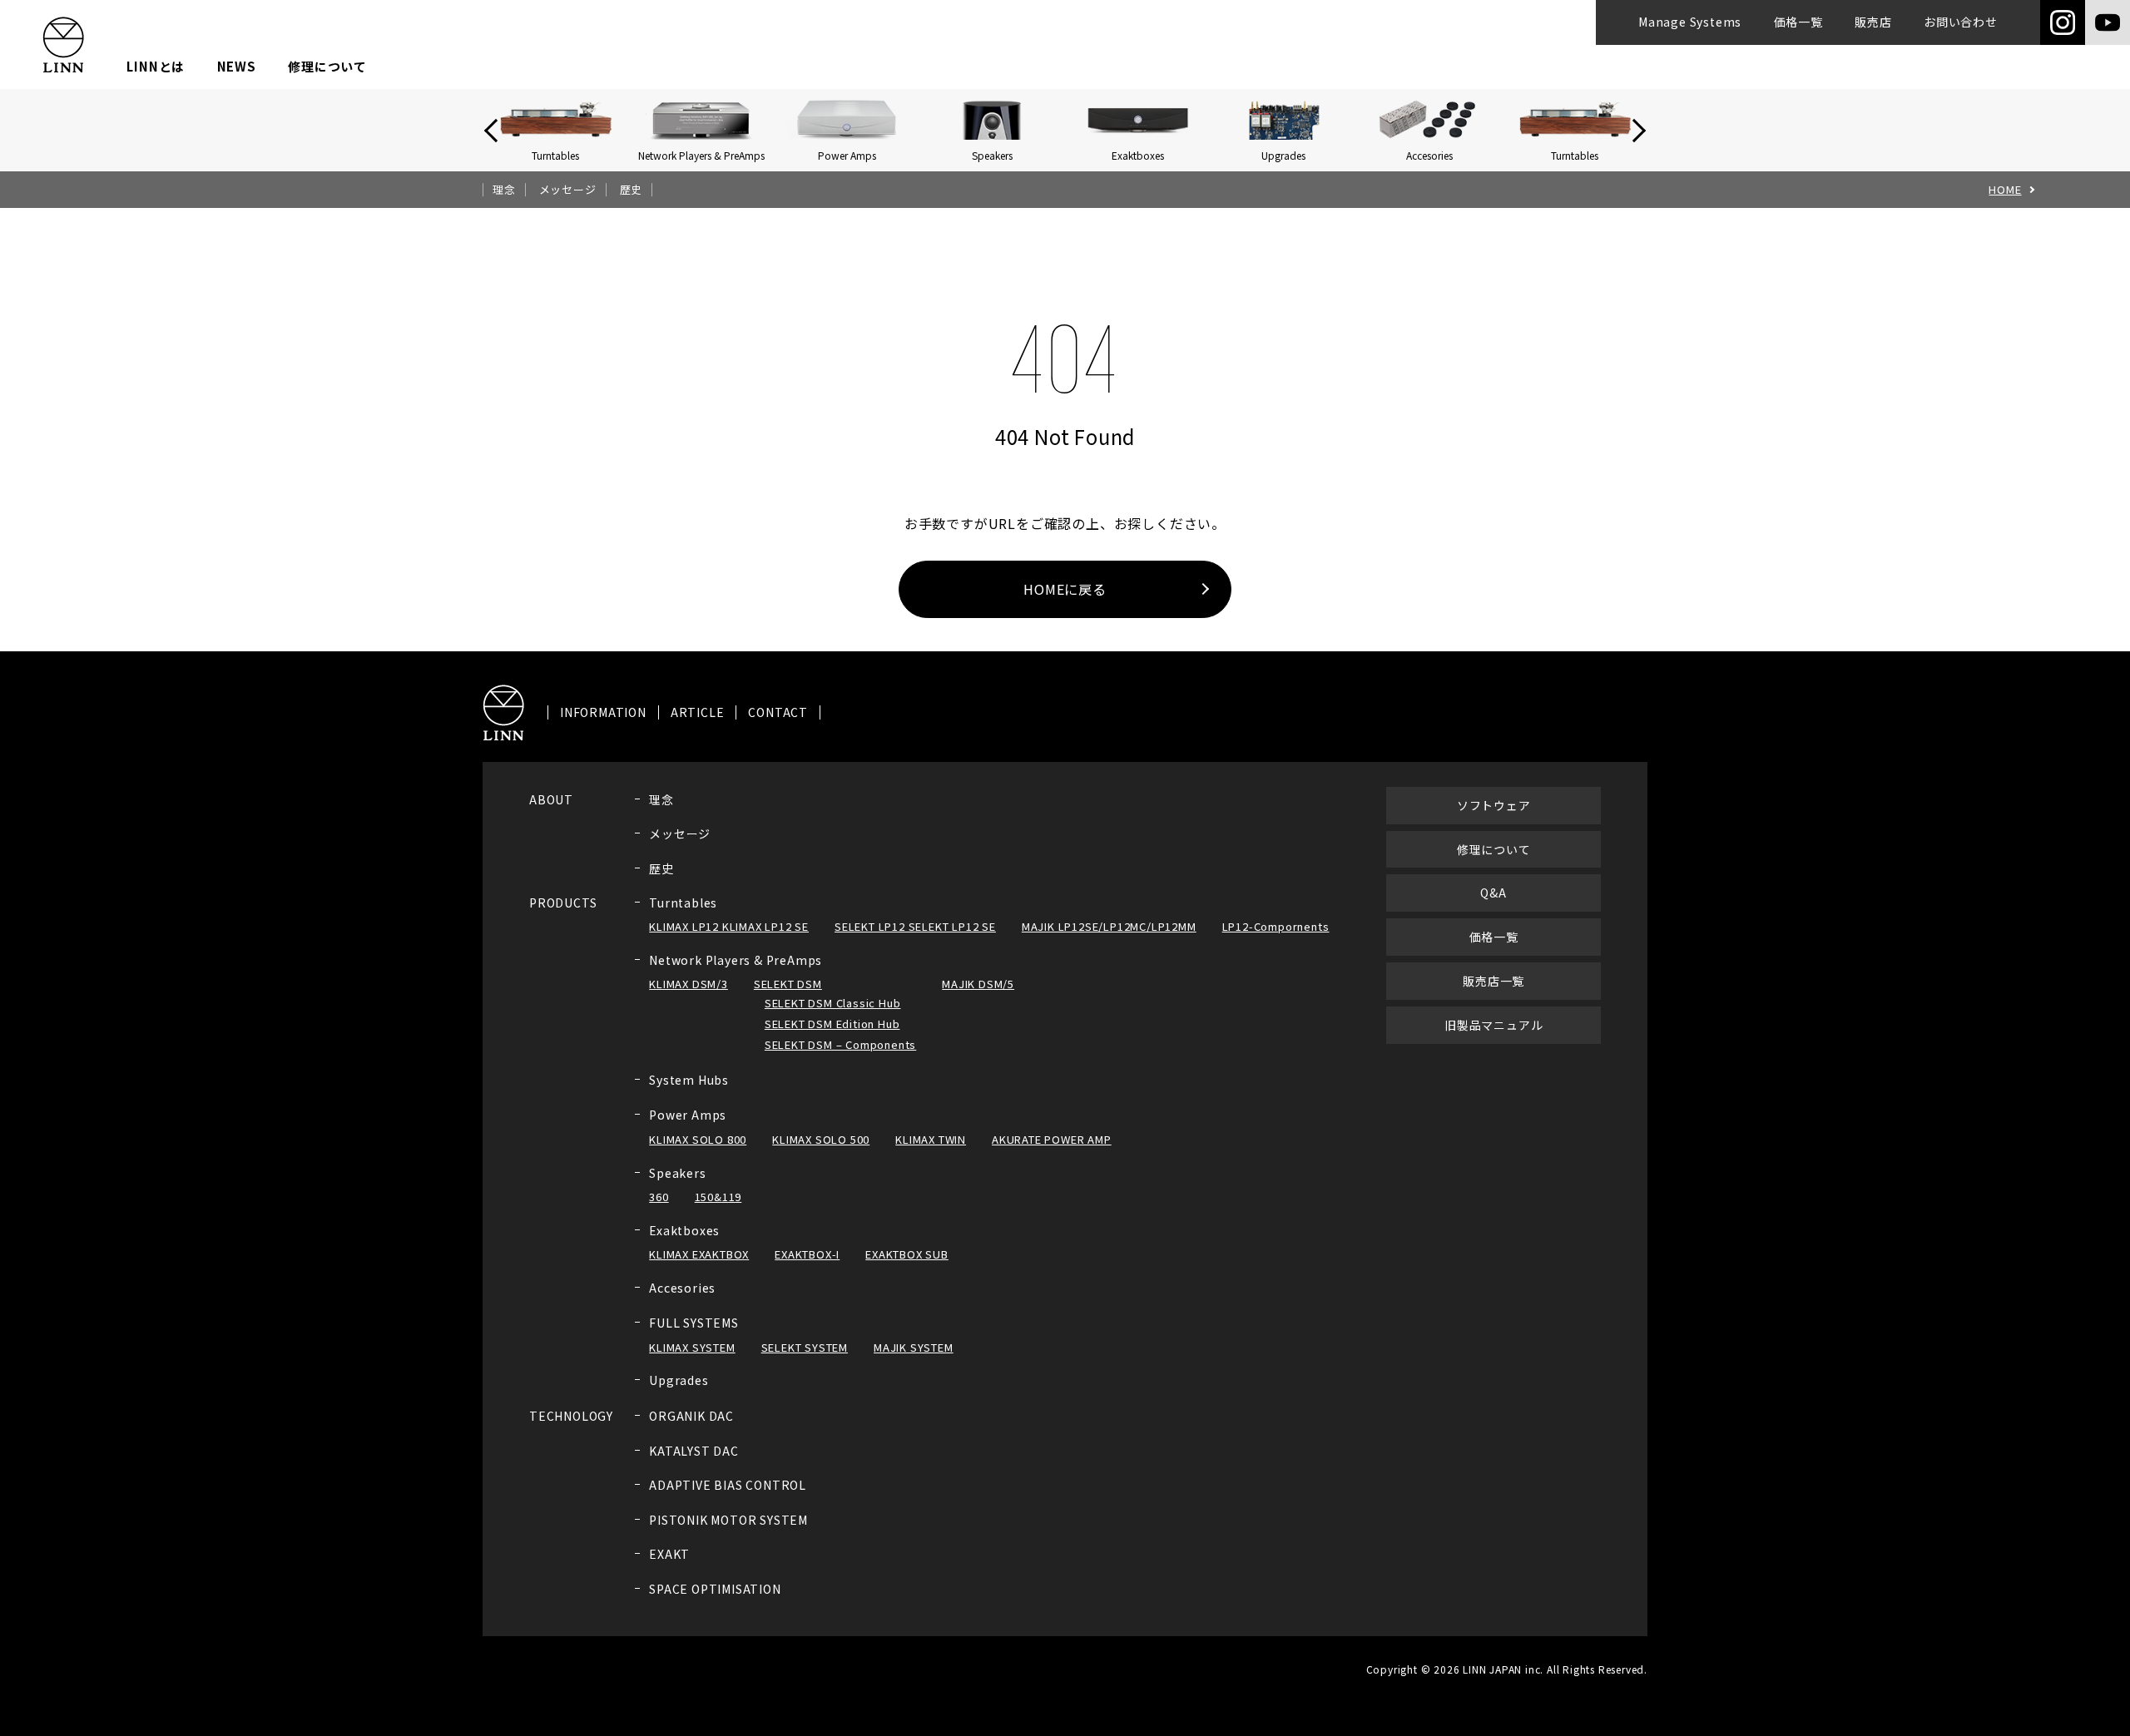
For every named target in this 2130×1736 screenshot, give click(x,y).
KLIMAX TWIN (931, 1139)
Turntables (683, 903)
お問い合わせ (1961, 22)
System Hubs (689, 1080)
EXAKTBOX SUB (907, 1254)
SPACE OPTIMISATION (715, 1589)
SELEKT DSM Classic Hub (833, 1003)
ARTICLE (698, 712)
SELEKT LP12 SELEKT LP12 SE (915, 926)
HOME (2005, 190)
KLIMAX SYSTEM (692, 1347)
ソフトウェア (1494, 805)
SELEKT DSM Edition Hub (832, 1024)
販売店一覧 (1493, 981)
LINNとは (156, 66)
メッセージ (568, 190)
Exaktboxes (684, 1230)
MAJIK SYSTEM (914, 1347)
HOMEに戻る (1065, 589)
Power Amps (688, 1115)
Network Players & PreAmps (736, 960)
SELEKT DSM (788, 984)
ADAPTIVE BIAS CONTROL (728, 1485)
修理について (327, 66)
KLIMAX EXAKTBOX (699, 1254)
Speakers (677, 1173)
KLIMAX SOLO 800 (698, 1139)
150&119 (718, 1197)
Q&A (1493, 893)
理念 (504, 190)
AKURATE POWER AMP (1052, 1139)
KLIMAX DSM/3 (689, 984)
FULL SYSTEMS (694, 1323)
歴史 (632, 190)
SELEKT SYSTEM (805, 1347)
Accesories (682, 1288)
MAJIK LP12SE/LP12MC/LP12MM (1109, 926)
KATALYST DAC (694, 1451)
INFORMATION (603, 712)
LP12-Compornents (1276, 926)
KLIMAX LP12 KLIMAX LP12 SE (729, 926)
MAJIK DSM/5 (978, 984)
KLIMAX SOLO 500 (821, 1139)
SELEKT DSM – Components (840, 1044)
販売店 (1873, 22)
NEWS (237, 66)
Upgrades (679, 1380)
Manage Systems (1690, 22)
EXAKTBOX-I (807, 1254)
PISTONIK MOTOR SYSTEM (728, 1520)
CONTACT (778, 712)
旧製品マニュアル (1493, 1025)
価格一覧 (1798, 22)
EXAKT (669, 1554)
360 (659, 1197)
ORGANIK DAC (691, 1416)
